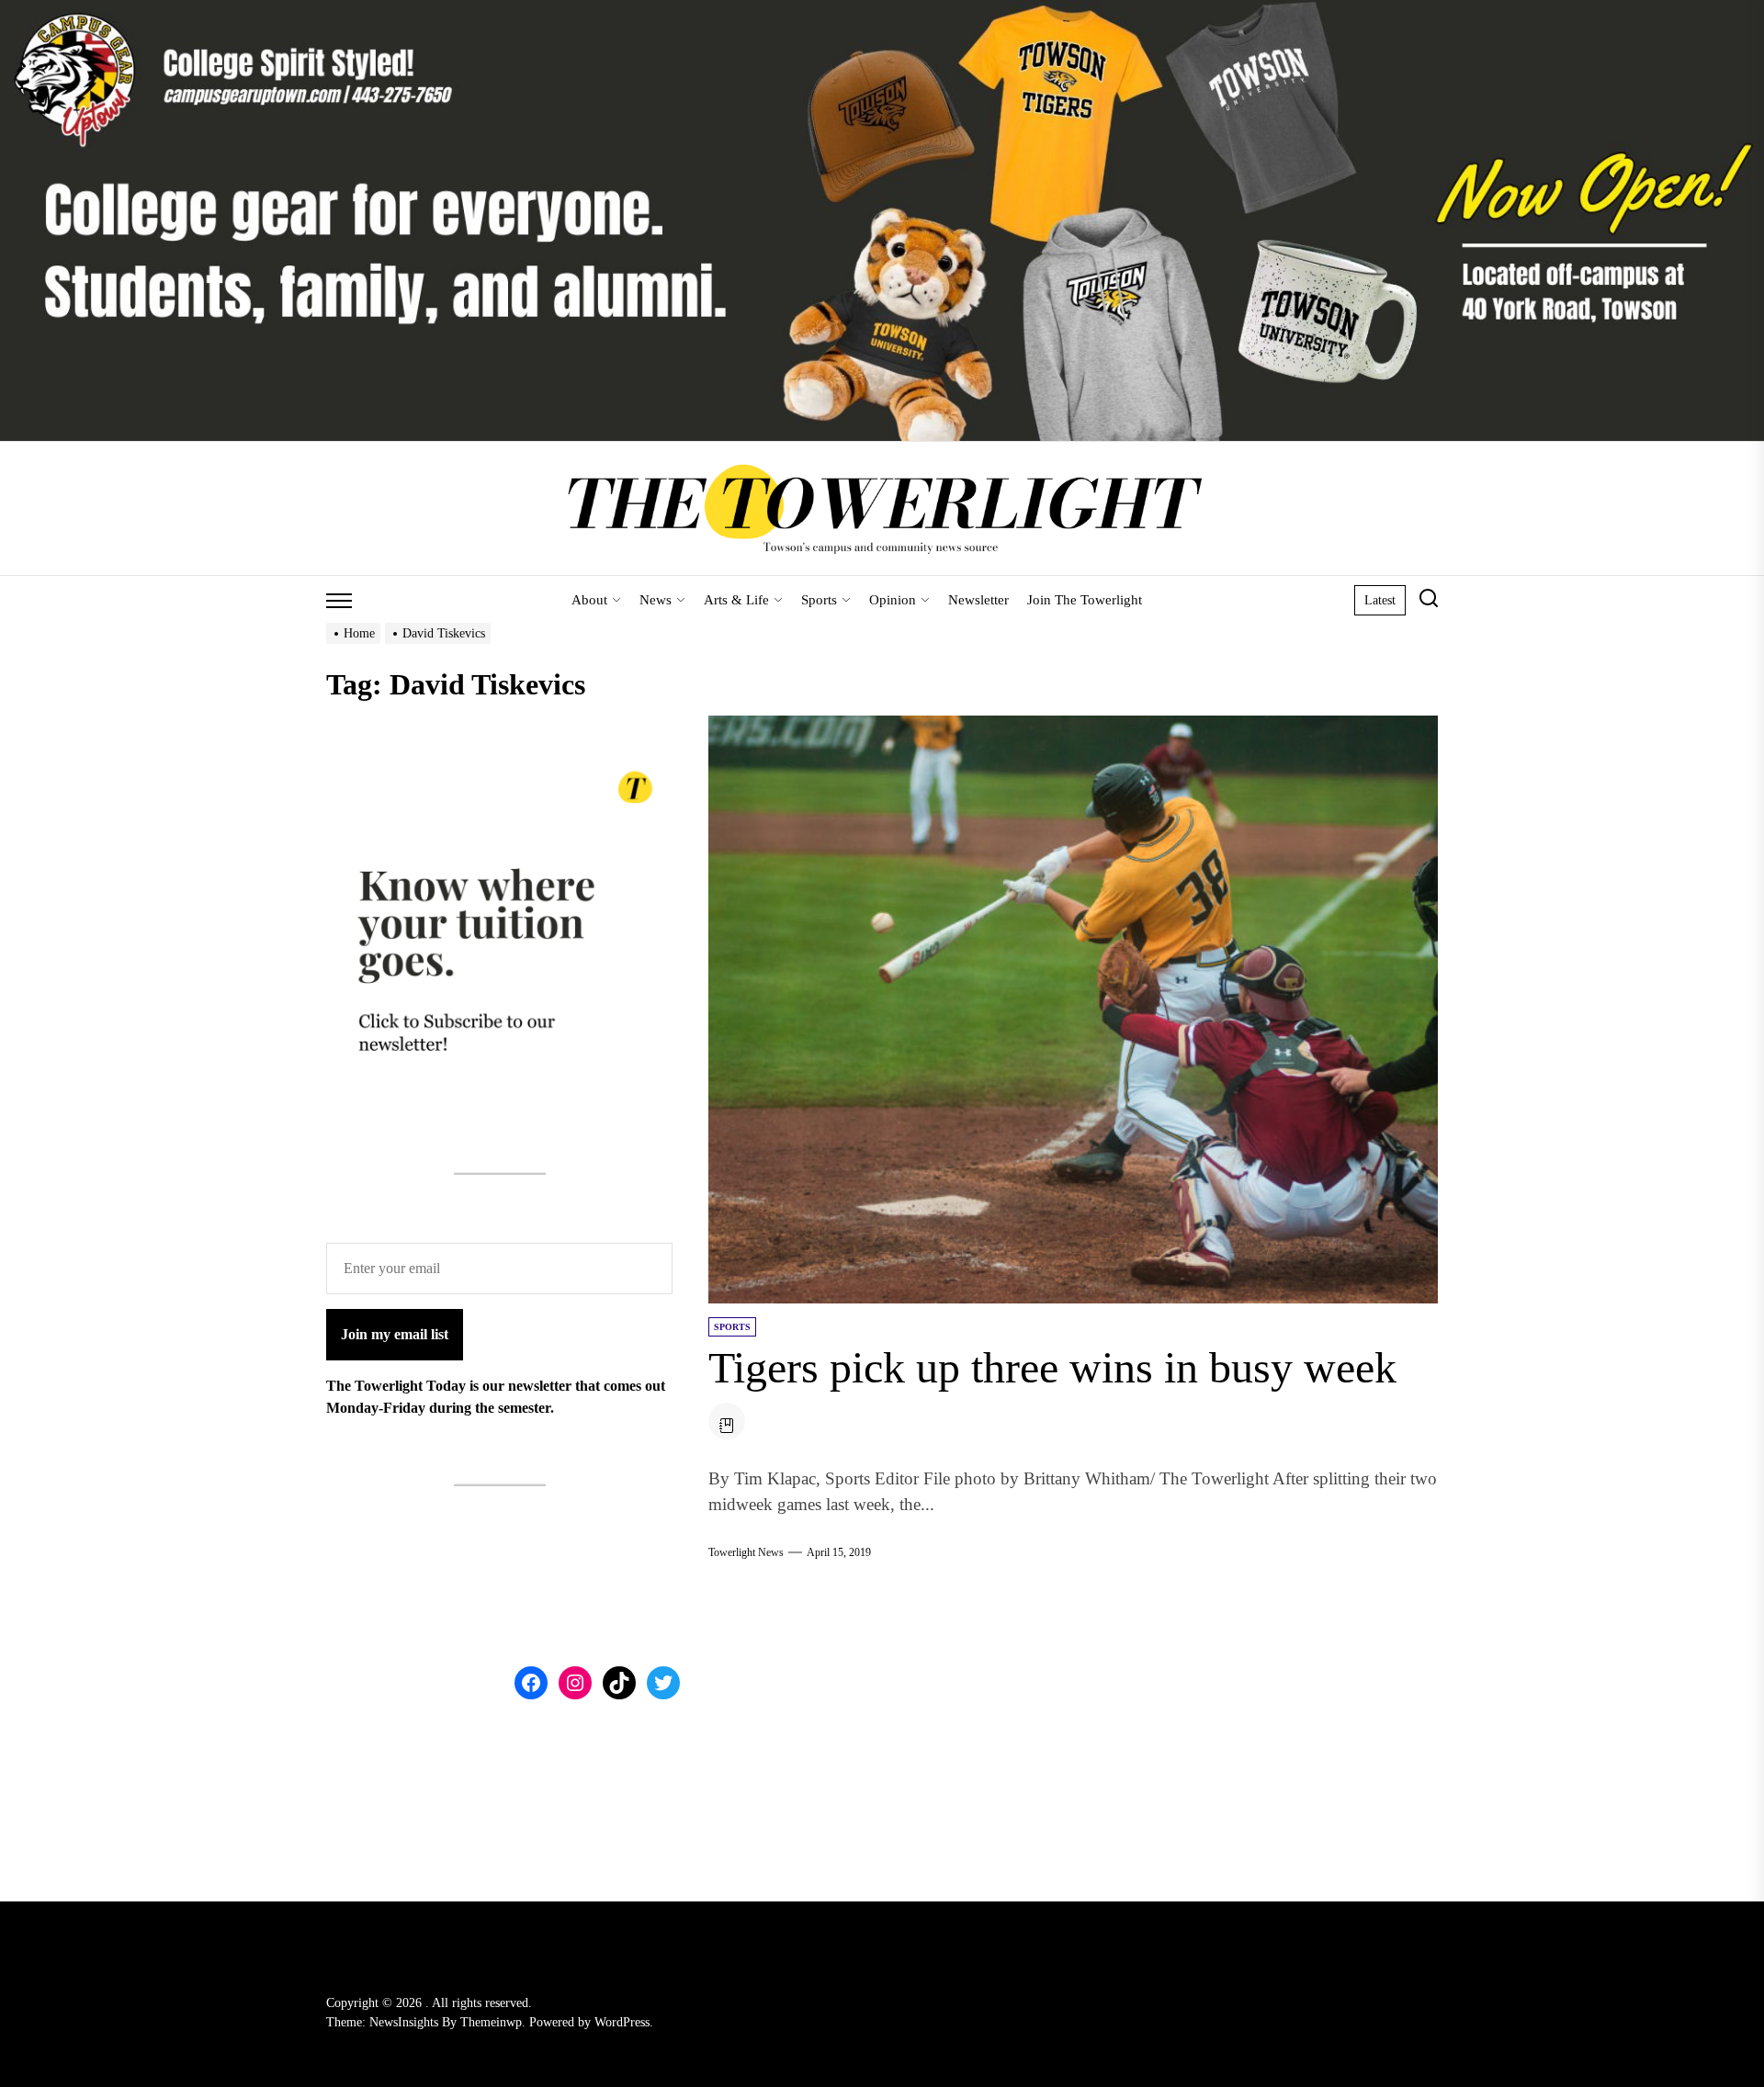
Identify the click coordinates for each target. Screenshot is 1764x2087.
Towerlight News (746, 1552)
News (656, 600)
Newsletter (978, 600)
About (589, 600)
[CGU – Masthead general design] (882, 11)
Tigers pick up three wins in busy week (1052, 1367)
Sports (819, 600)
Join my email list (395, 1335)
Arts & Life (736, 600)
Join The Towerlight (1085, 600)
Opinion (893, 600)
